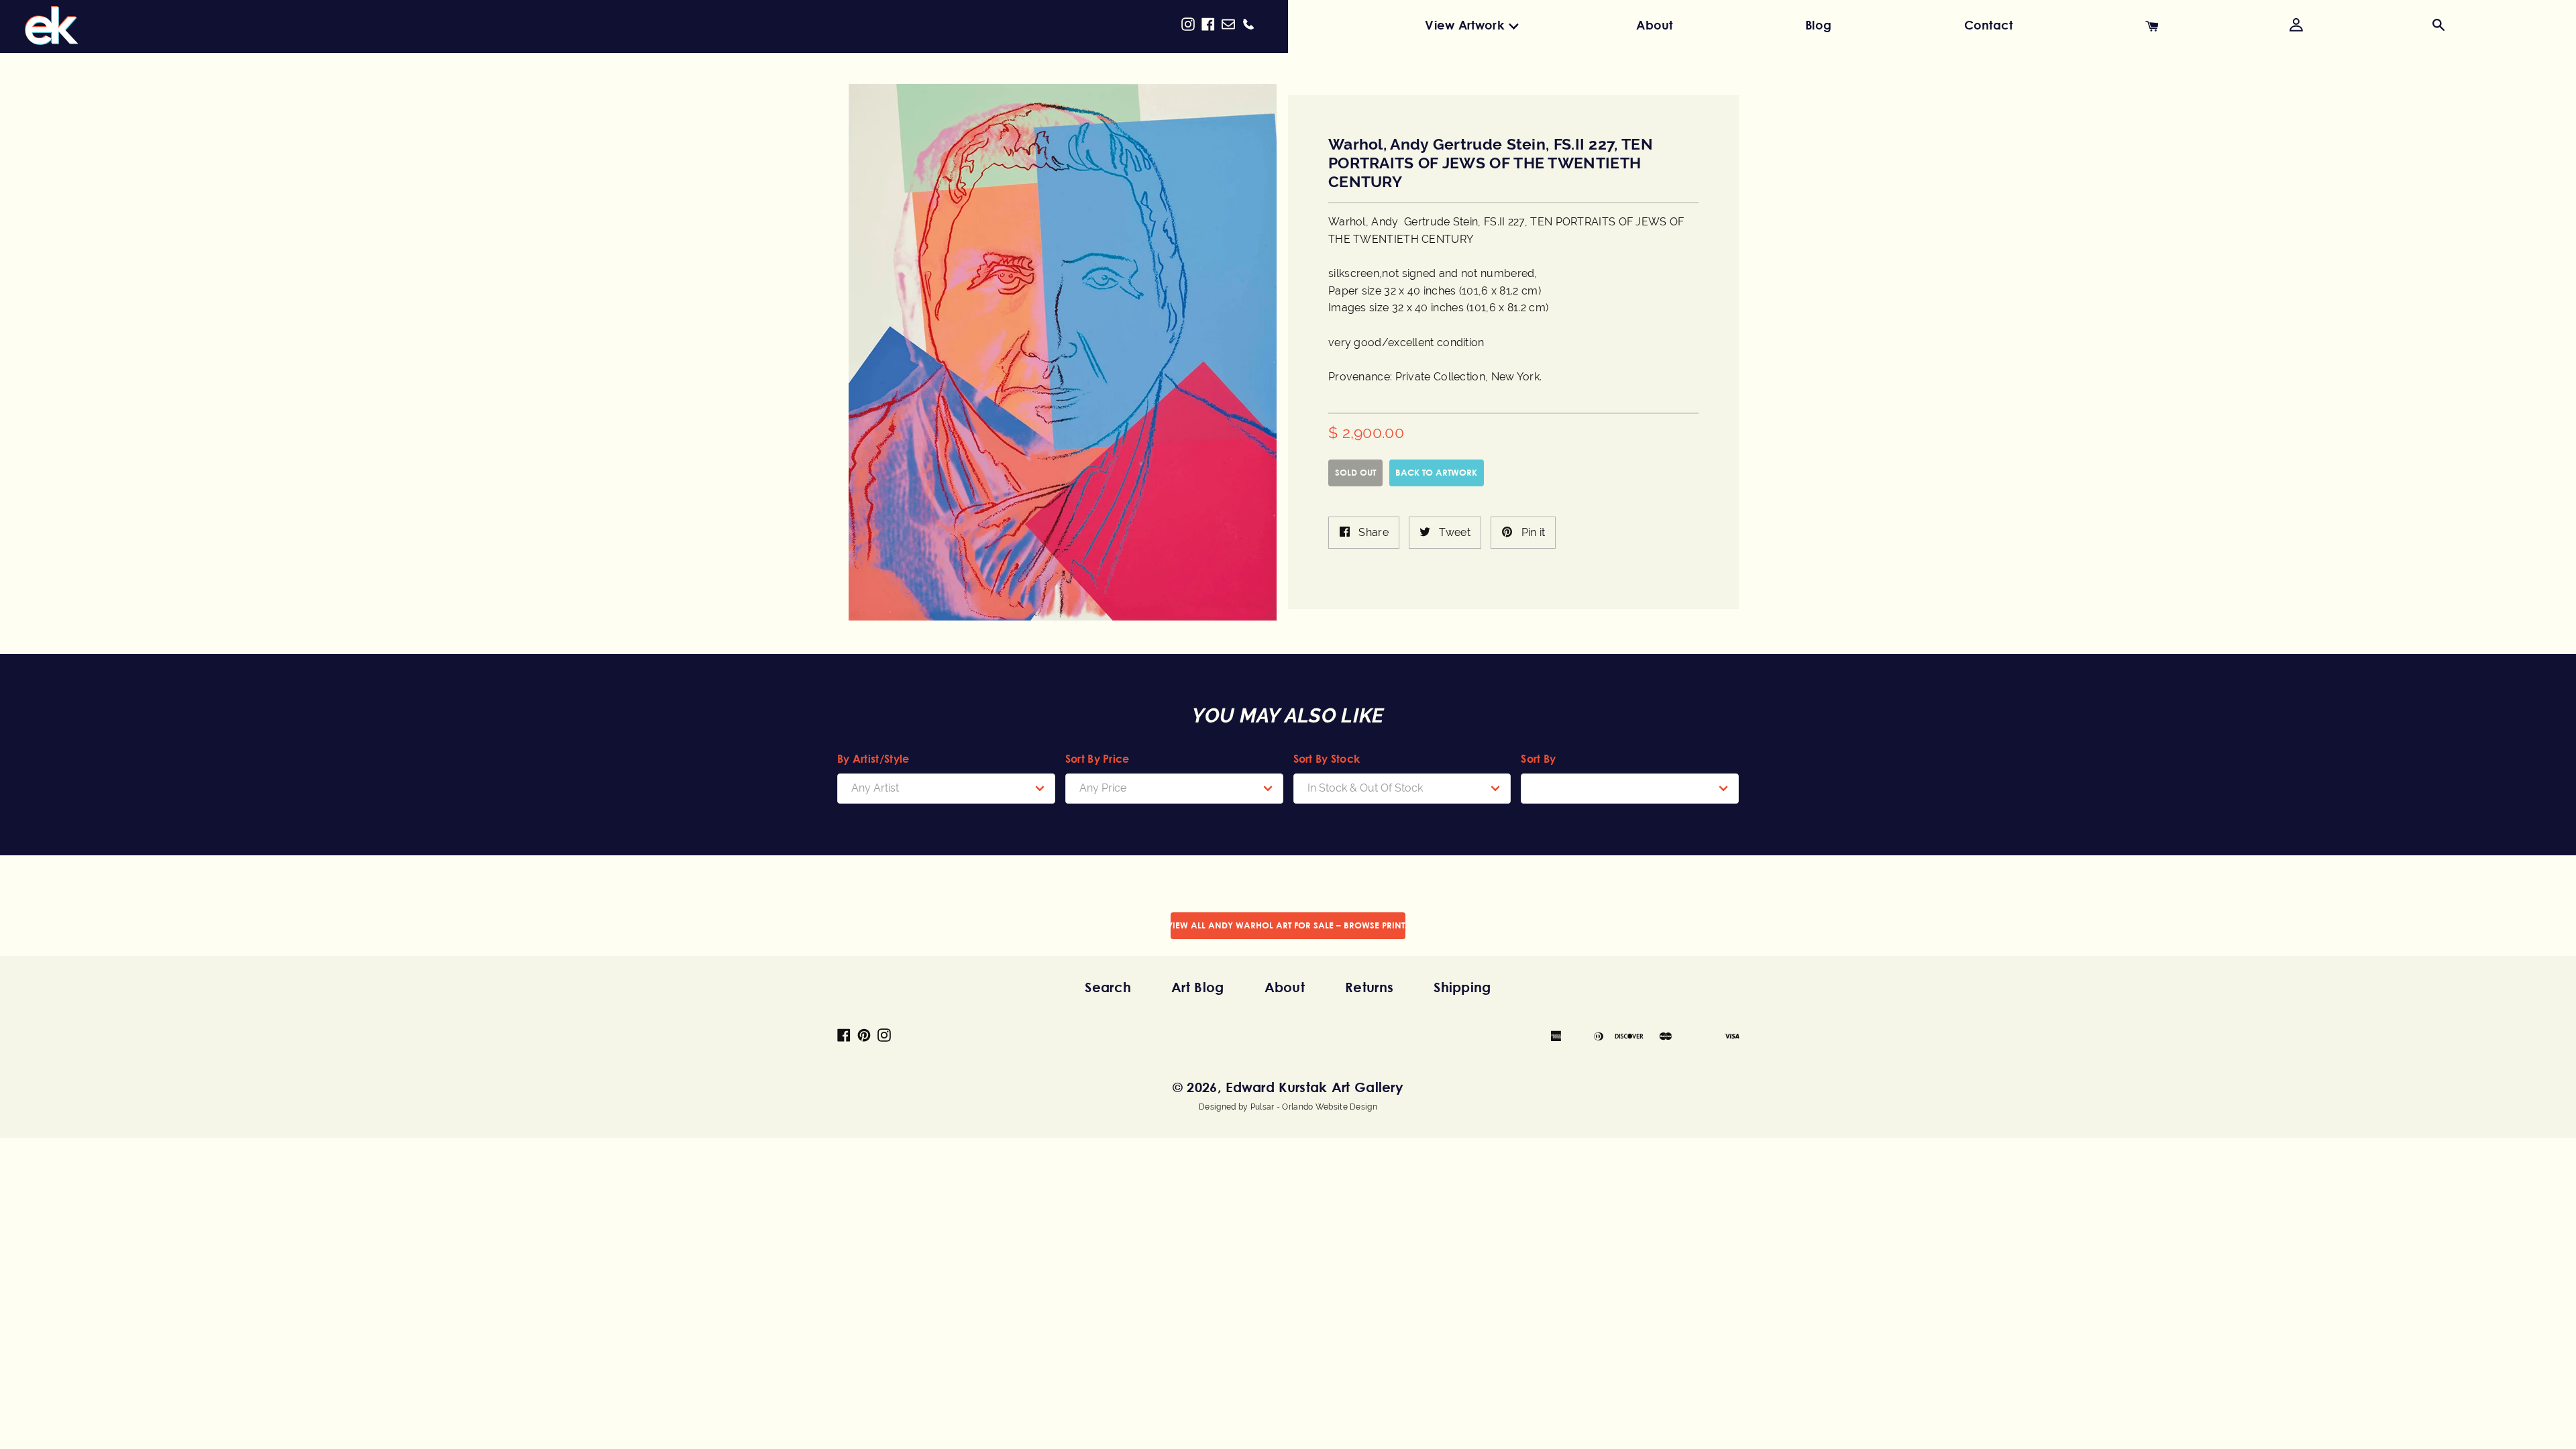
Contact (1989, 25)
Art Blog (1197, 987)
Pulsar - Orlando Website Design (1314, 1107)
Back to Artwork (1436, 472)
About (1655, 25)
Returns (1369, 987)
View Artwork (1464, 25)
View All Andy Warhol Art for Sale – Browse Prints (1288, 925)
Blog (1818, 25)
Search (1108, 987)
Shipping (1462, 987)
